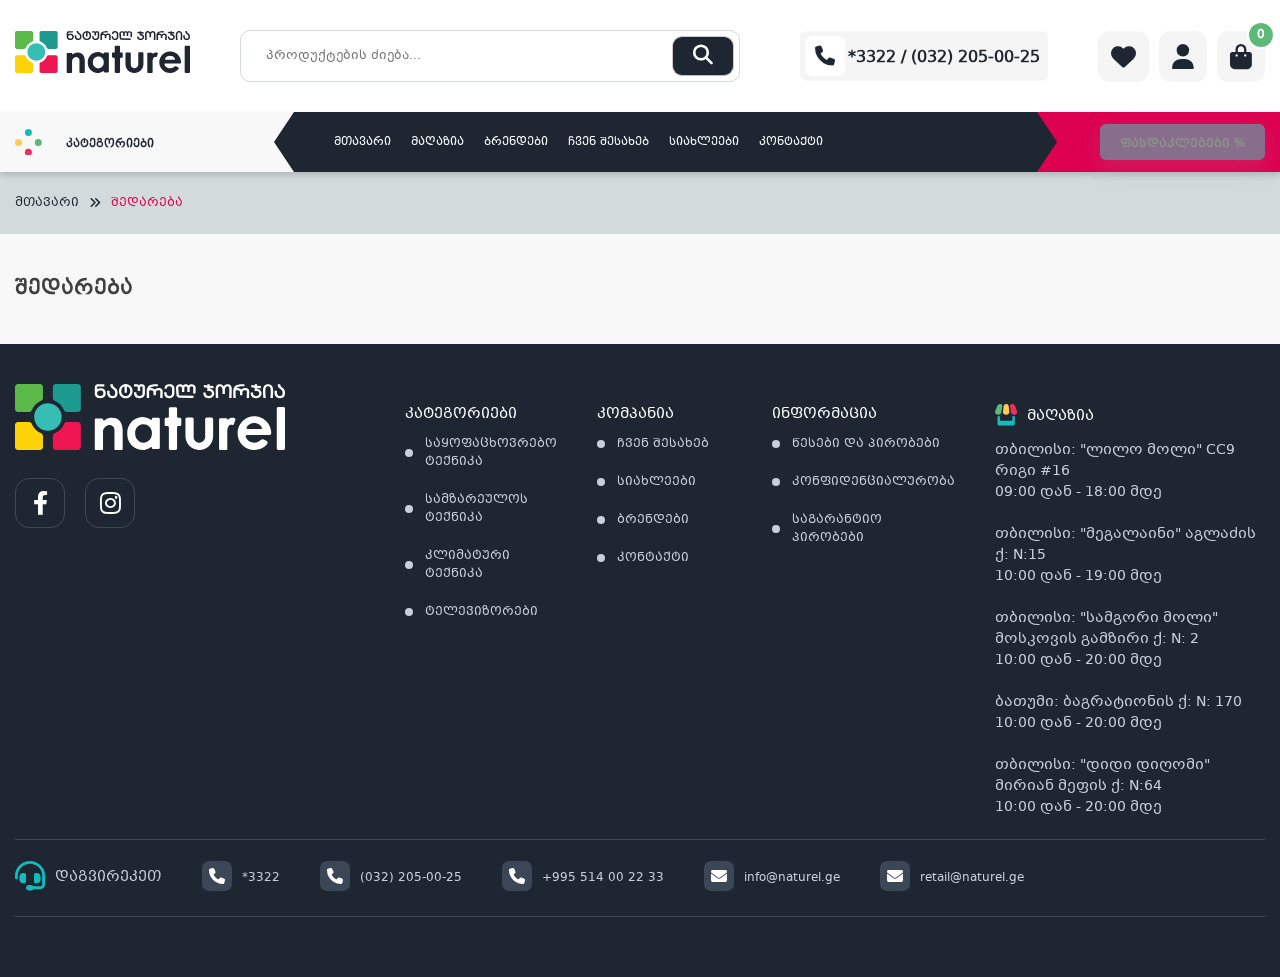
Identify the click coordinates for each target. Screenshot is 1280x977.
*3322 (261, 878)
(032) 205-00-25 (411, 878)
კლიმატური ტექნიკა (467, 565)
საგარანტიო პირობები (837, 529)
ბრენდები (516, 142)
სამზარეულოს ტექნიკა (476, 509)
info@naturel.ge (792, 878)
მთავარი (362, 142)
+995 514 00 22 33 (603, 878)
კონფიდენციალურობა (873, 482)
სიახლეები (704, 142)
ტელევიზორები (481, 612)
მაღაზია (437, 142)
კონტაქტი (791, 142)
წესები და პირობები (866, 444)
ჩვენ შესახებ (608, 142)
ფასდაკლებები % (1182, 144)
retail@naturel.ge (972, 878)
